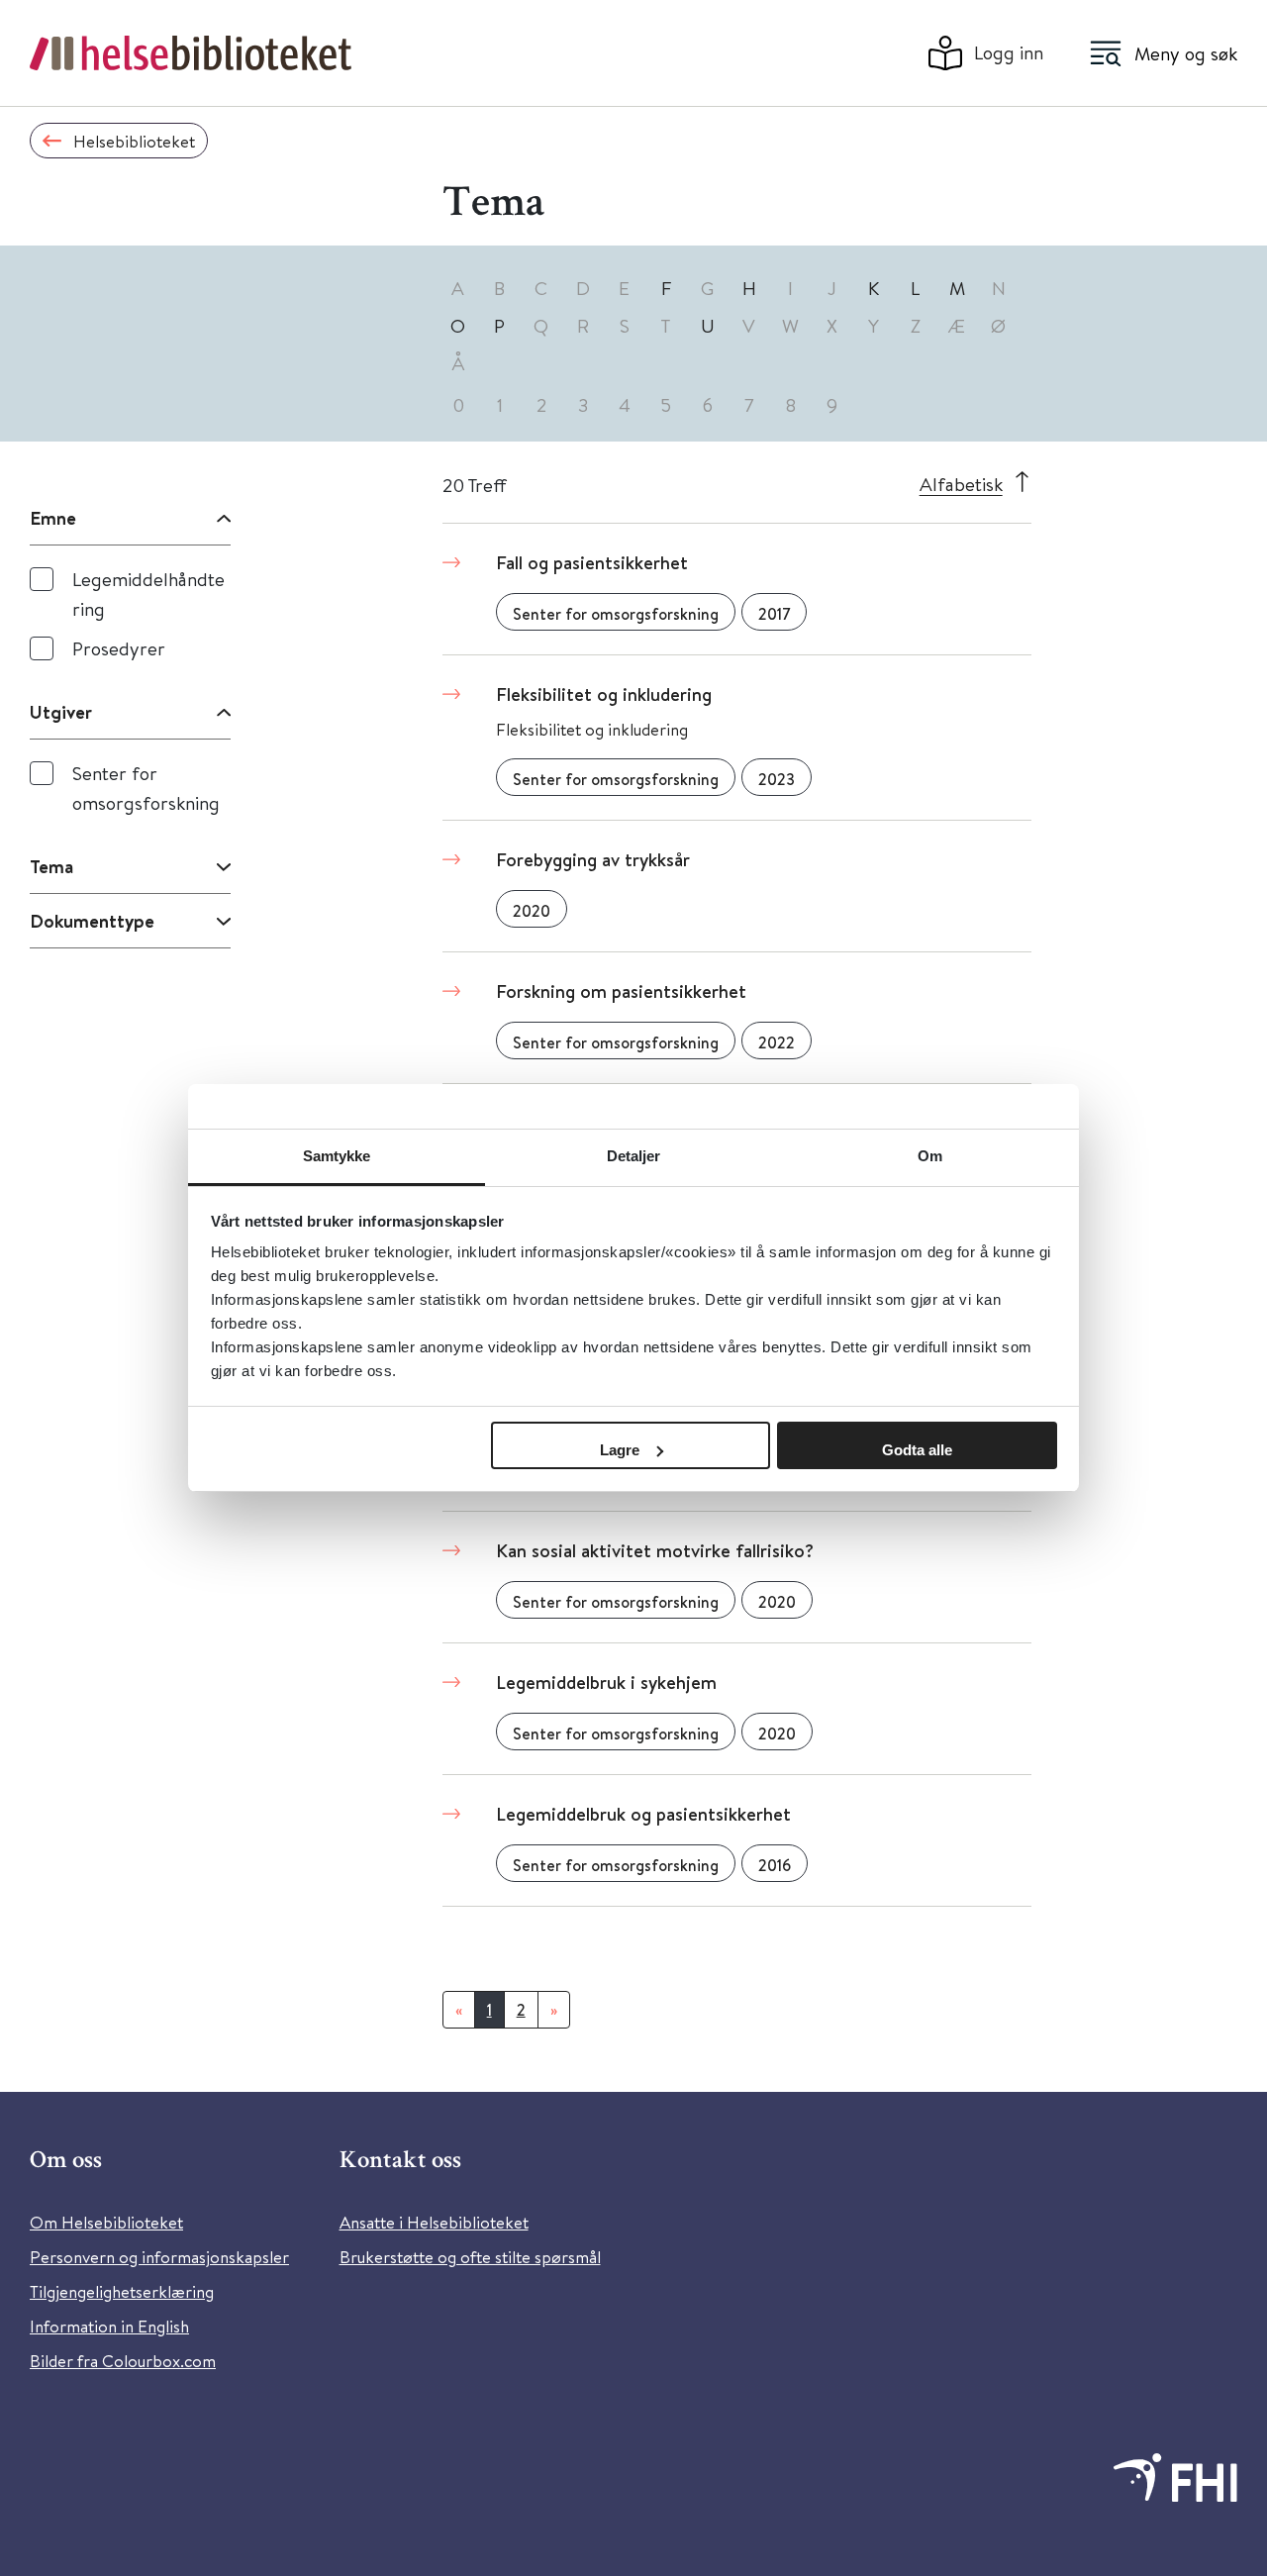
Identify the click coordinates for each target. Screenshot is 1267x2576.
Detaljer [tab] (634, 1156)
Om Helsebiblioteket (106, 2222)
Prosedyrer (119, 648)
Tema (51, 866)
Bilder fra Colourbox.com (123, 2361)
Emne (53, 518)
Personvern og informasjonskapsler (159, 2257)
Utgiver (61, 712)
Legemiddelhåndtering (148, 594)
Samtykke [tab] (337, 1156)
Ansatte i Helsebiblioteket (434, 2222)
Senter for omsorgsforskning (146, 788)
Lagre (620, 1450)
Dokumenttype (92, 921)
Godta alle (917, 1450)
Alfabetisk (961, 484)
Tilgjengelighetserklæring (122, 2291)
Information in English (109, 2326)
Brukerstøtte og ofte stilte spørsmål (470, 2257)
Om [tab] (930, 1156)
